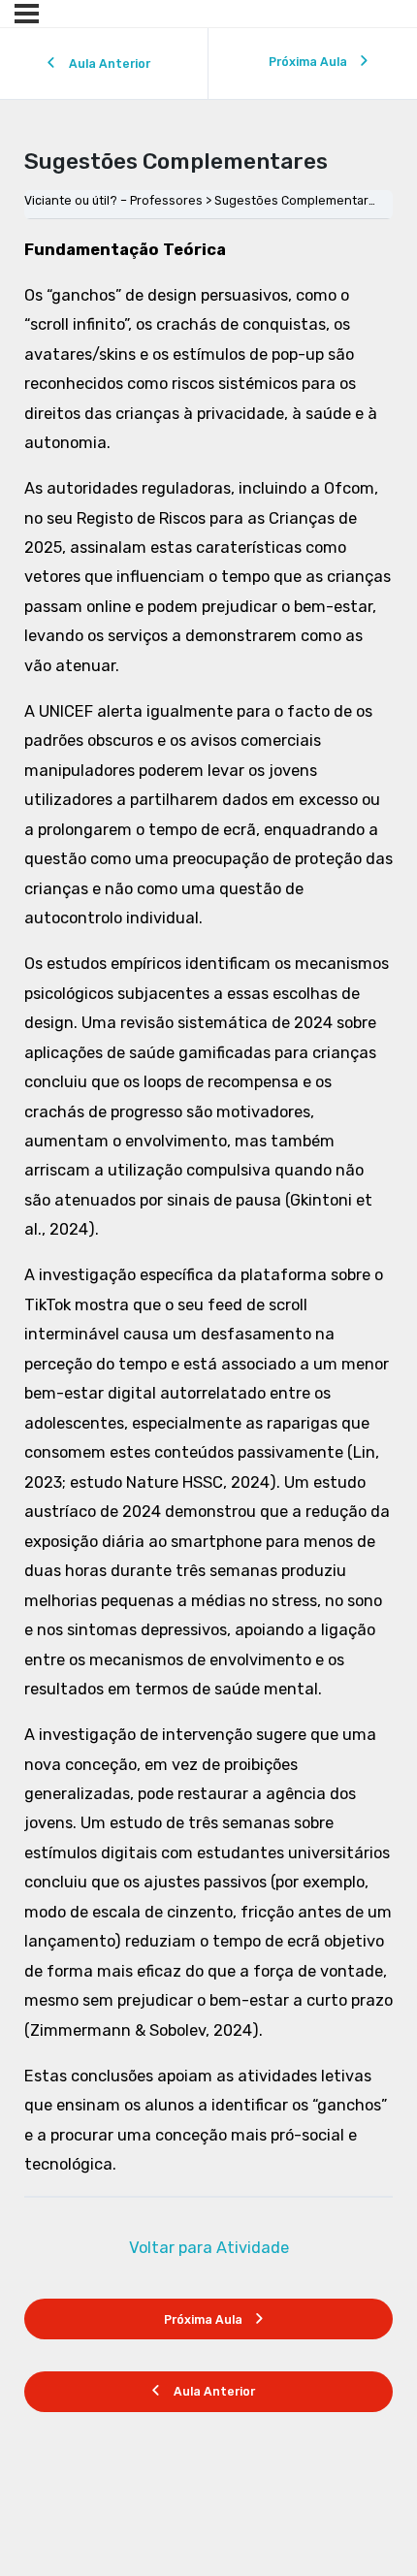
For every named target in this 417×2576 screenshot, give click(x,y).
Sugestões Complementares (299, 200)
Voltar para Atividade (209, 2248)
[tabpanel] (209, 1208)
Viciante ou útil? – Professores (113, 200)
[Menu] (27, 14)
